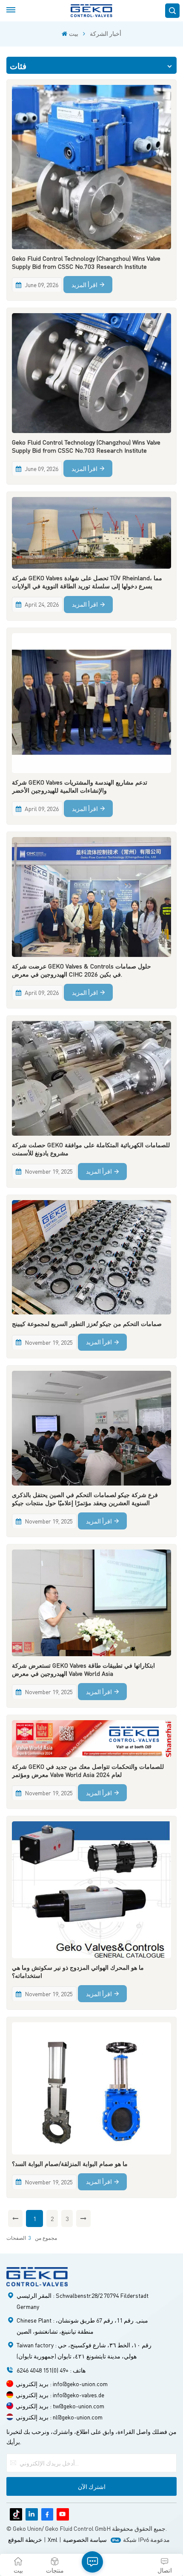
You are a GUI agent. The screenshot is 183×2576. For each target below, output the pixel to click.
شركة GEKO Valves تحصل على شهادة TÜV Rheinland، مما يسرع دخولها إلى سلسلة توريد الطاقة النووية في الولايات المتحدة (87, 582)
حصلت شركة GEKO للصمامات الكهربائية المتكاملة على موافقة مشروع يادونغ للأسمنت (91, 1149)
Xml (53, 2539)
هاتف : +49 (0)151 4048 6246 (51, 2370)
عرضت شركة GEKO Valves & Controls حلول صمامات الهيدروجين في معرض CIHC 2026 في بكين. (81, 970)
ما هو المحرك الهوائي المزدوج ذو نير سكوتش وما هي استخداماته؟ (78, 1971)
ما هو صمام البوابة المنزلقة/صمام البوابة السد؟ (70, 2163)
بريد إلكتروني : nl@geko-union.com (59, 2417)
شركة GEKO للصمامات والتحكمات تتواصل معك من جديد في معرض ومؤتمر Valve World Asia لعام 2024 (88, 1770)
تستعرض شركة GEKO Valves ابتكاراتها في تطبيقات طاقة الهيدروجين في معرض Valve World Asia (83, 1669)
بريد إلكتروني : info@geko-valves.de (60, 2395)
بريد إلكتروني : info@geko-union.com (62, 2384)
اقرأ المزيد (84, 285)
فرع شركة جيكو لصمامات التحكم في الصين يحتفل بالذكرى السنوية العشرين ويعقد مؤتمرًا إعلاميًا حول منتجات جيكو (85, 1499)
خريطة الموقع (25, 2539)
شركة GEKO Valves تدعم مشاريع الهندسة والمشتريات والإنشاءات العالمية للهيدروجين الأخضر (80, 786)
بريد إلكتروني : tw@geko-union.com (60, 2406)
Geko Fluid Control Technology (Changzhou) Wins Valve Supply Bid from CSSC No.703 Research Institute (86, 262)
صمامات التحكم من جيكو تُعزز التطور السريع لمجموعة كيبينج (87, 1323)
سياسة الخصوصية (85, 2539)
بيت (73, 33)
